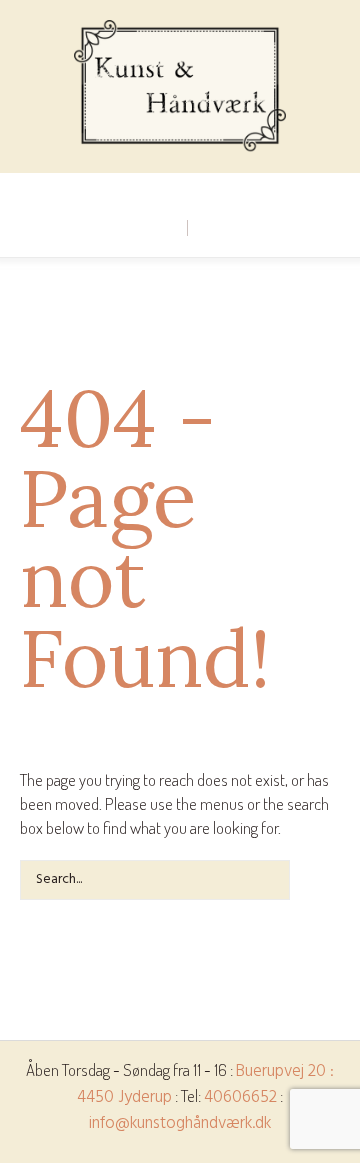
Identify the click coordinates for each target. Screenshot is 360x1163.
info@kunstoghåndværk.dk (180, 1123)
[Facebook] (179, 189)
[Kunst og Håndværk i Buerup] (179, 86)
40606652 (240, 1097)
